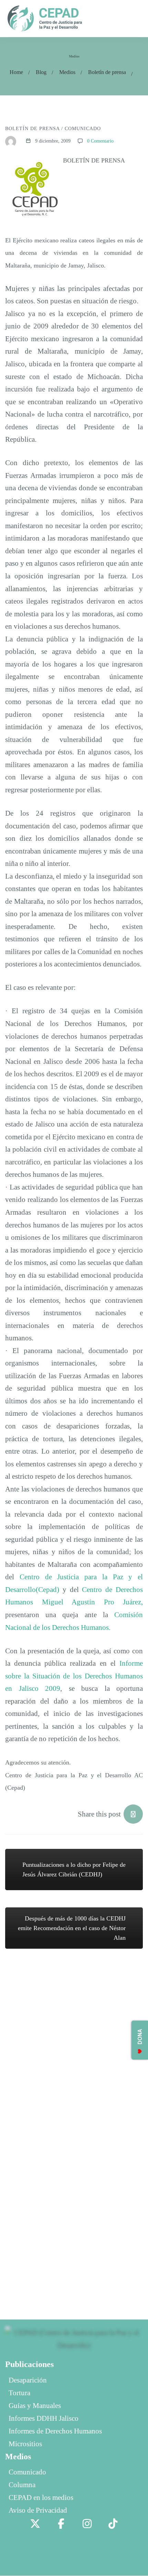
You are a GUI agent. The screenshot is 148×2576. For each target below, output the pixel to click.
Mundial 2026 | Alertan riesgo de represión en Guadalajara (76, 2123)
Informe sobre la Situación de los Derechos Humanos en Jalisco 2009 (74, 1676)
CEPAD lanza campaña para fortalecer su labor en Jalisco (71, 2076)
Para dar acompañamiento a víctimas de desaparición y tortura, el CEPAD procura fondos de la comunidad (72, 2023)
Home (16, 72)
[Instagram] (87, 2524)
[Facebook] (61, 2524)
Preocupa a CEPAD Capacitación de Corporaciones (64, 2230)
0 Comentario (100, 141)
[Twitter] (35, 2524)
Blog (41, 72)
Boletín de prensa (107, 72)
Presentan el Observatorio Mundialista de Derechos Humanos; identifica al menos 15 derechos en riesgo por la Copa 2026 (72, 2177)
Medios (67, 72)
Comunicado (83, 129)
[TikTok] (113, 2524)
